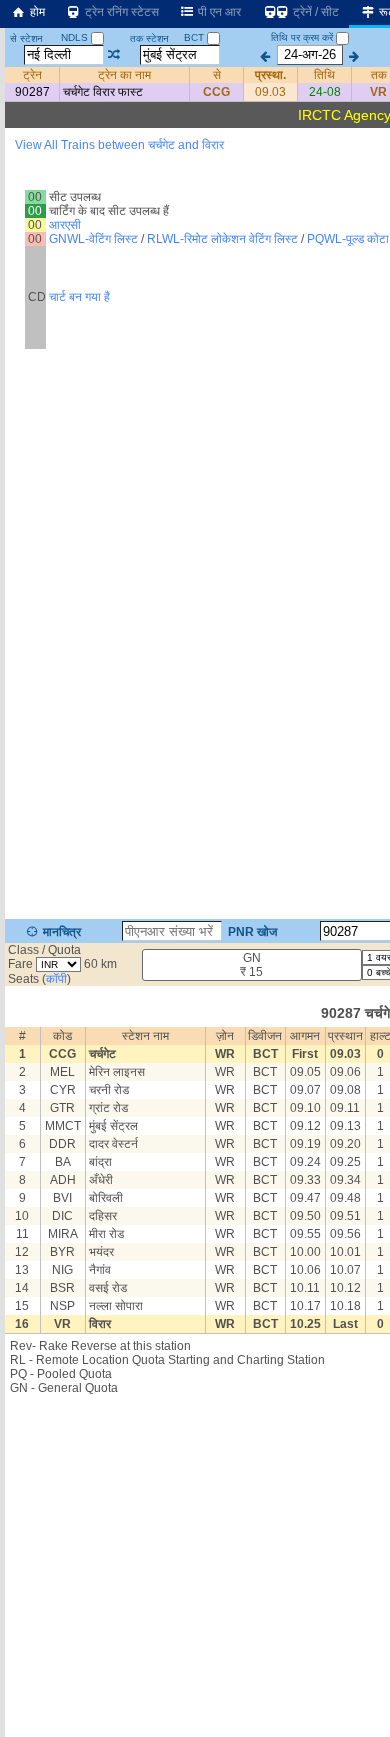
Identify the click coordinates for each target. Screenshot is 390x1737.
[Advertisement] (195, 224)
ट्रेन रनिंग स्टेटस (120, 12)
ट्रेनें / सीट (314, 12)
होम (36, 12)
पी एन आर (218, 12)
